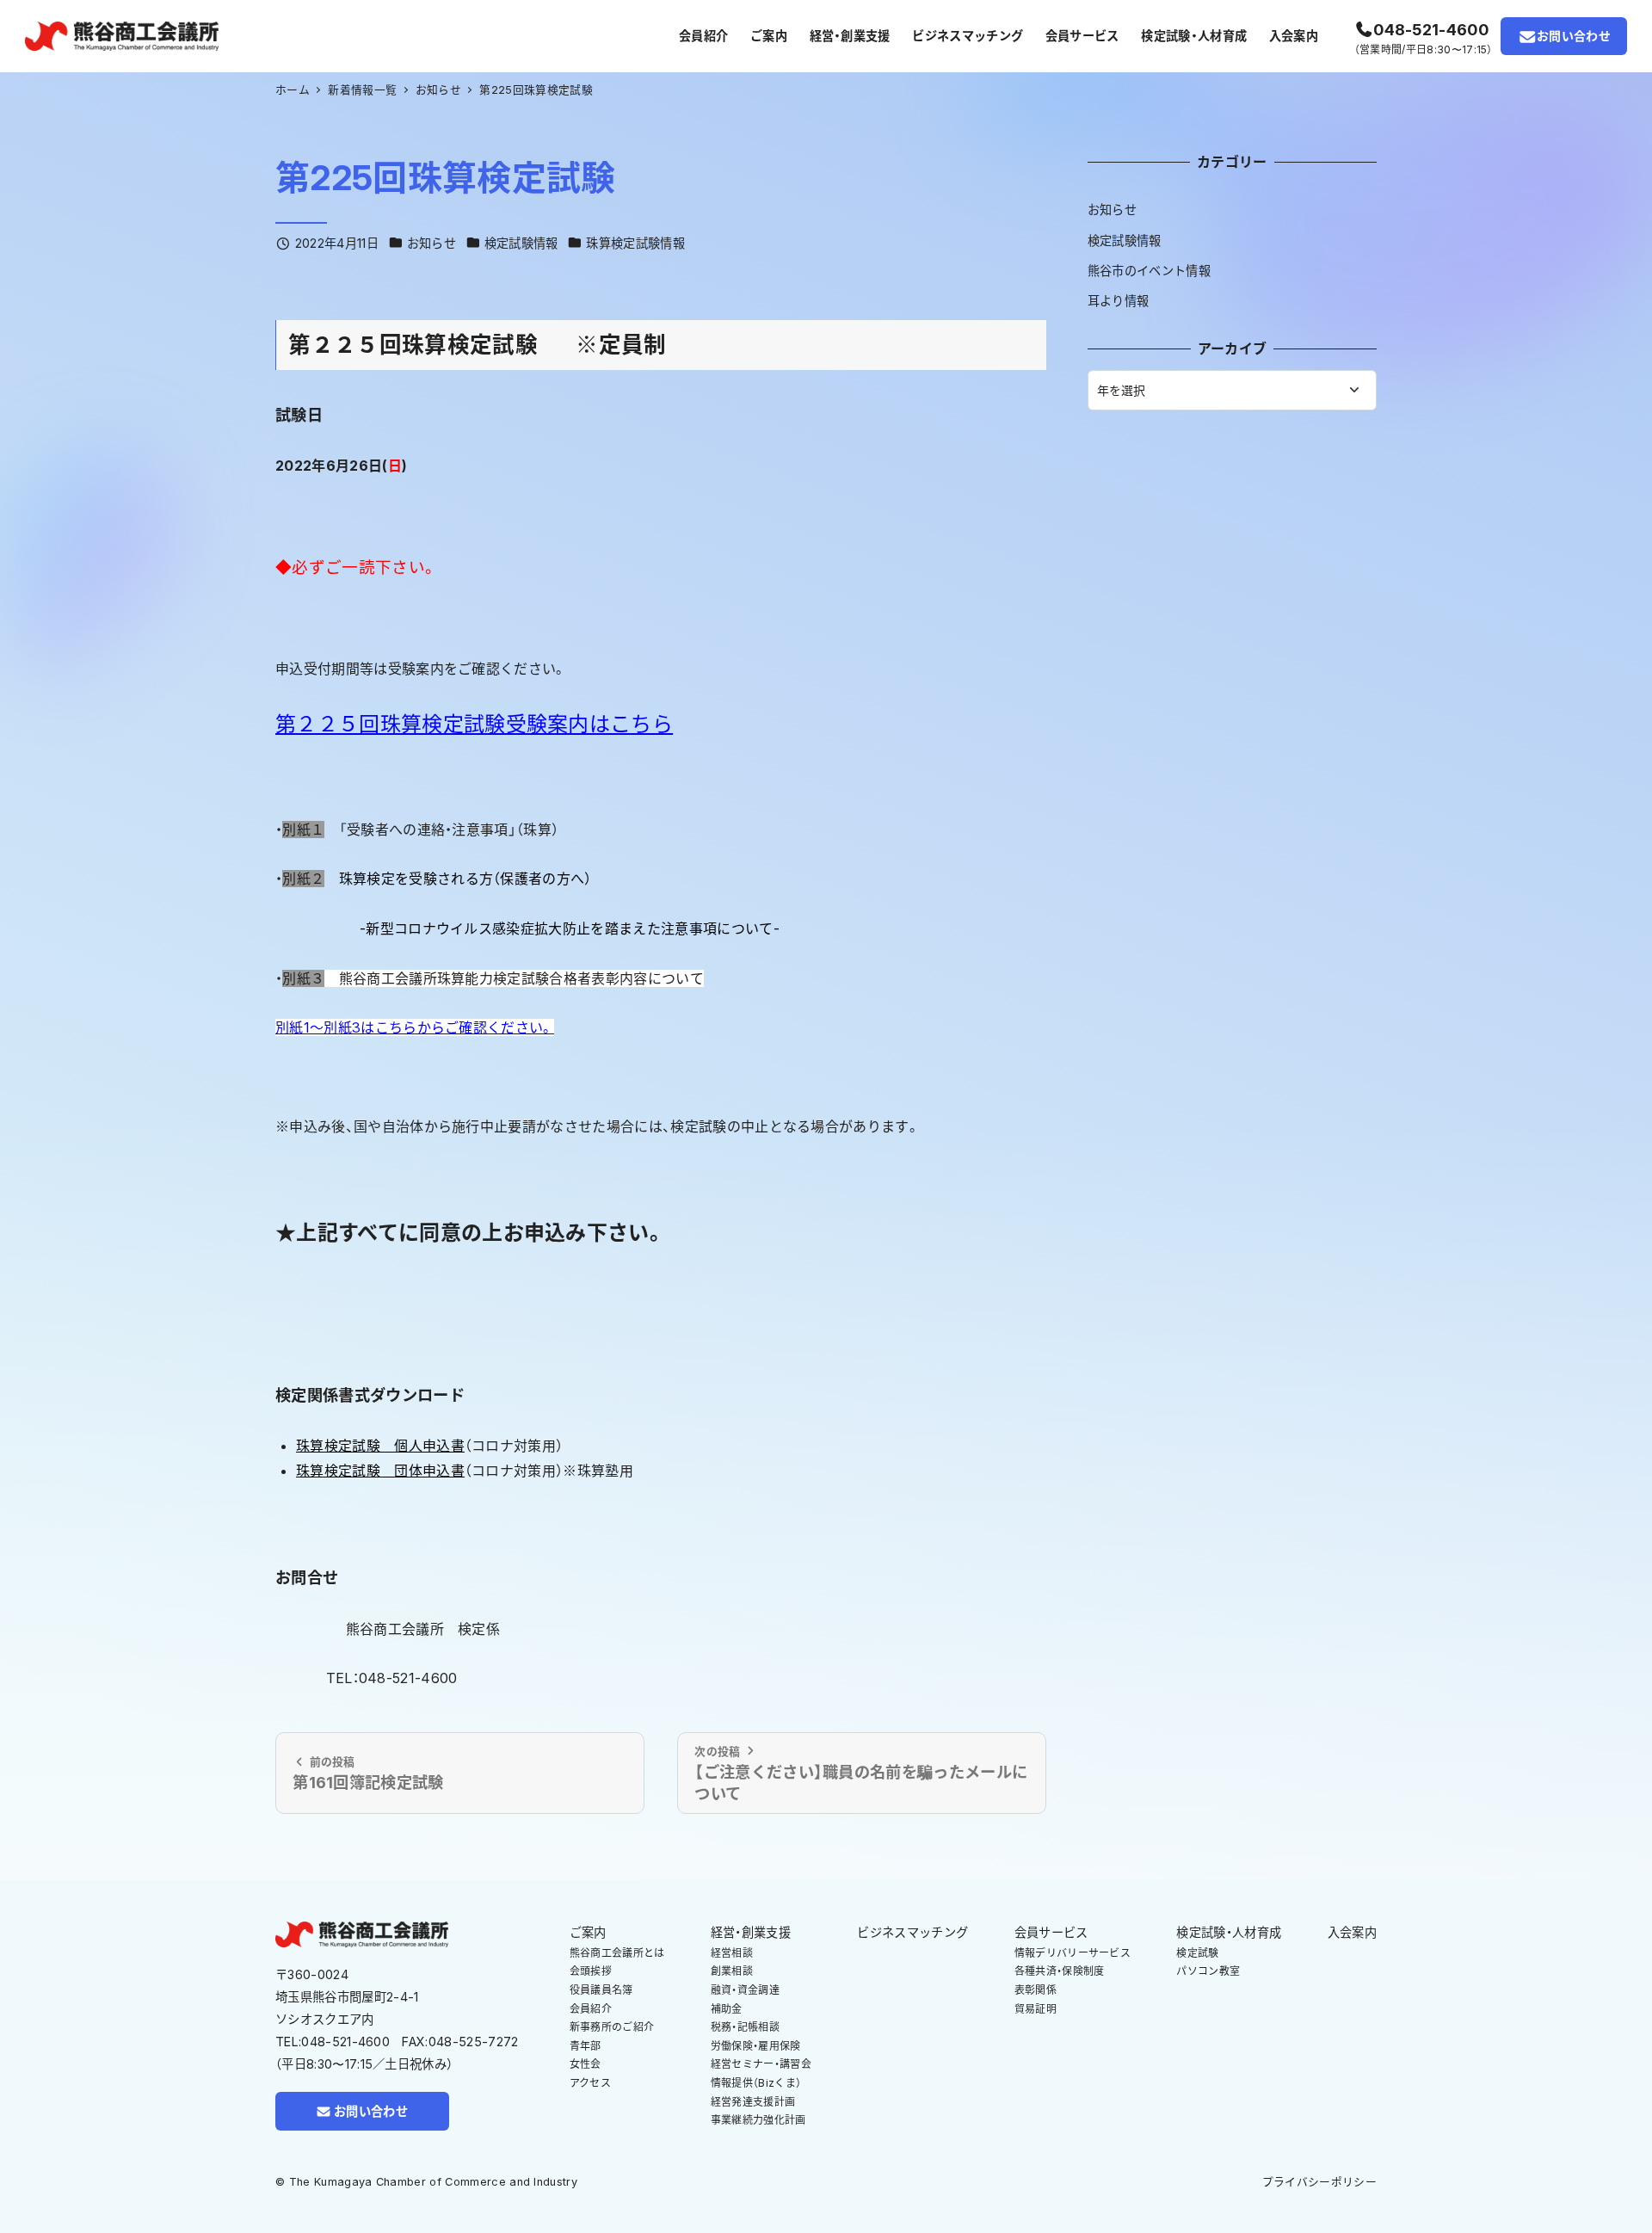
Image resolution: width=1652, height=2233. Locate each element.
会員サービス (1051, 1932)
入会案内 (1352, 1932)
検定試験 (1197, 1953)
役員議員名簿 (601, 1990)
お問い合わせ (1574, 36)
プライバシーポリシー (1319, 2182)
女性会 (586, 2064)
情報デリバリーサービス (1073, 1953)
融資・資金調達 (745, 1990)
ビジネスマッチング (912, 1932)
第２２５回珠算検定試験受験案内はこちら (474, 724)
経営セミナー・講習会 (761, 2064)
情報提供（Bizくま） (756, 2083)
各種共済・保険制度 (1060, 1971)
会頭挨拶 (591, 1971)
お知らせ (431, 243)
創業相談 (732, 1971)
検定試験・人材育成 (1229, 1932)
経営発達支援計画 (753, 2102)
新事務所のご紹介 (612, 2027)
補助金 (727, 2009)
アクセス (590, 2083)
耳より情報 (1119, 301)
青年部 (586, 2046)
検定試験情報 (521, 243)
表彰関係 (1036, 1990)
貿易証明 (1036, 2009)
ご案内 (588, 1932)
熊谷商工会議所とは (617, 1953)
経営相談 (732, 1953)
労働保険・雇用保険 (756, 2046)
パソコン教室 (1208, 1971)
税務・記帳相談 (745, 2027)
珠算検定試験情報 (635, 243)
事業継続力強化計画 (758, 2120)
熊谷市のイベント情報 (1149, 271)
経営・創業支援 (751, 1932)
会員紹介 (591, 2009)
